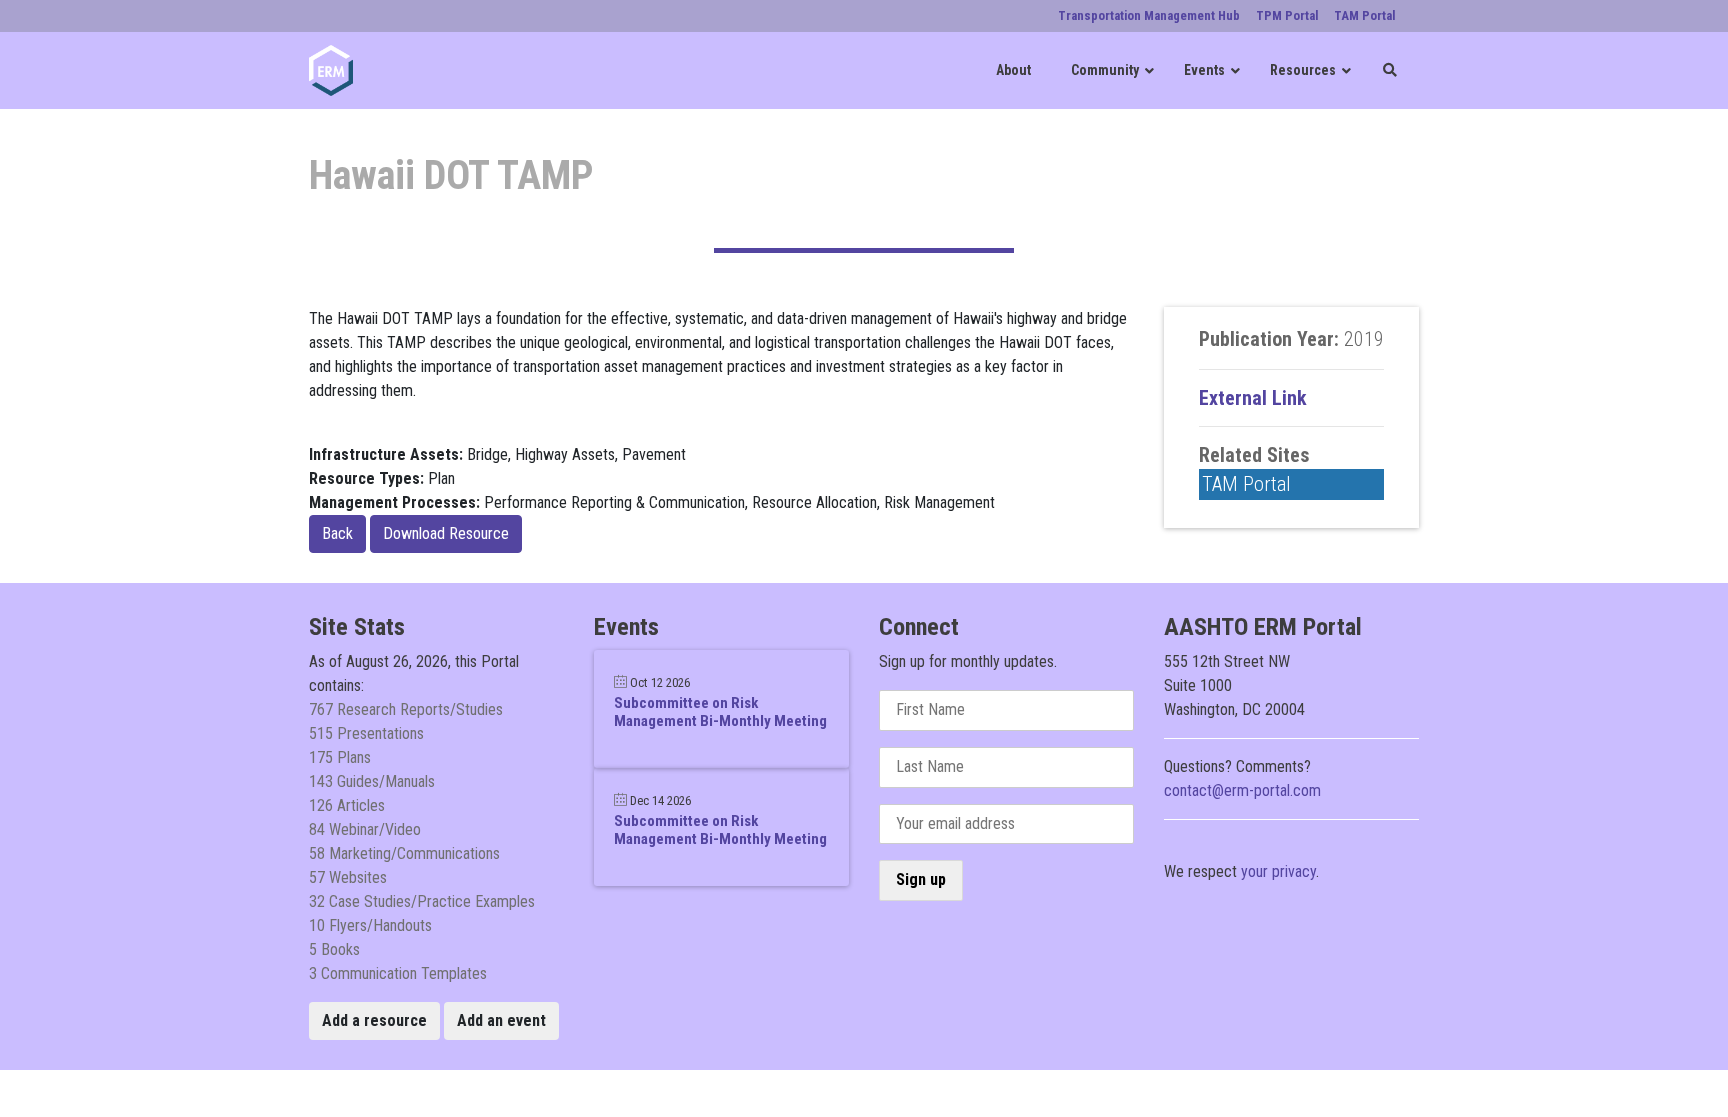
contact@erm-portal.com (1242, 790)
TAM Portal (1246, 484)
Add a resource (374, 1020)
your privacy (1278, 871)
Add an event (501, 1020)
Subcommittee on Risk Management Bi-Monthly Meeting (720, 712)
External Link (1253, 398)
